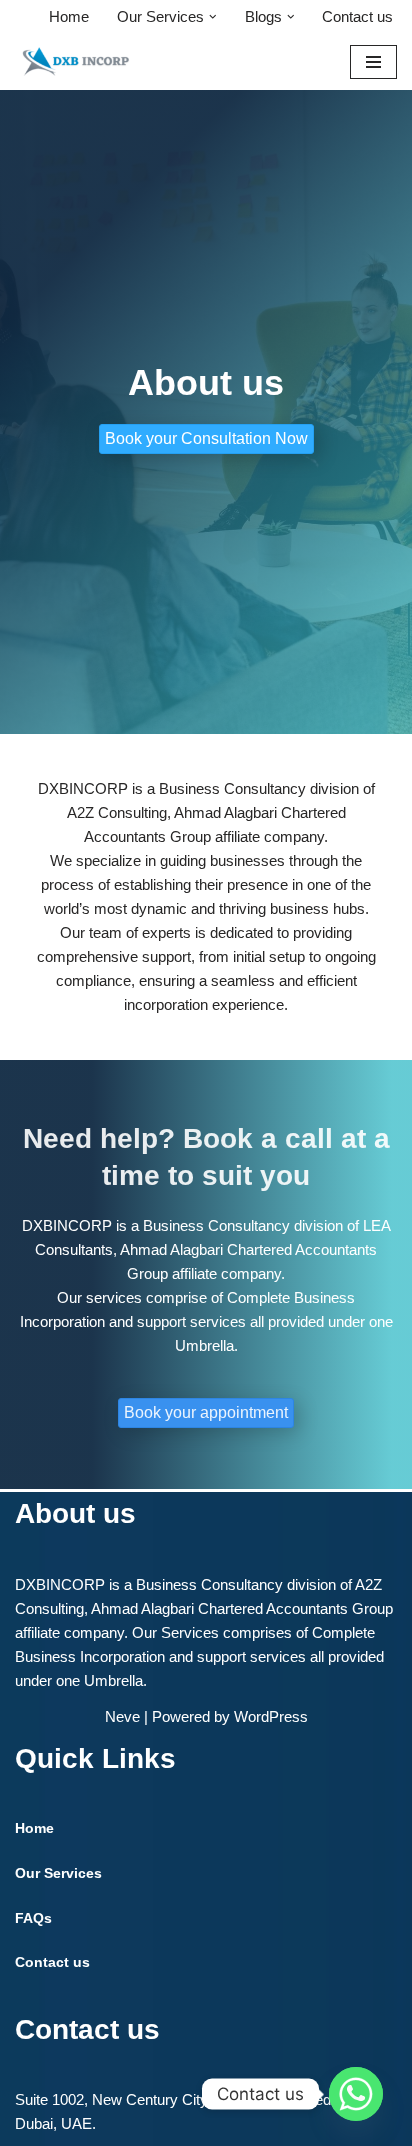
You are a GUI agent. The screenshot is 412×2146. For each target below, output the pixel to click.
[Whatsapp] (356, 2094)
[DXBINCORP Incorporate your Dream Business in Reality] (75, 61)
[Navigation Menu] (373, 62)
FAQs (33, 1918)
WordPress (271, 1716)
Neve (122, 1716)
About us (75, 1513)
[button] (213, 17)
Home (69, 16)
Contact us (357, 16)
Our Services (58, 1873)
